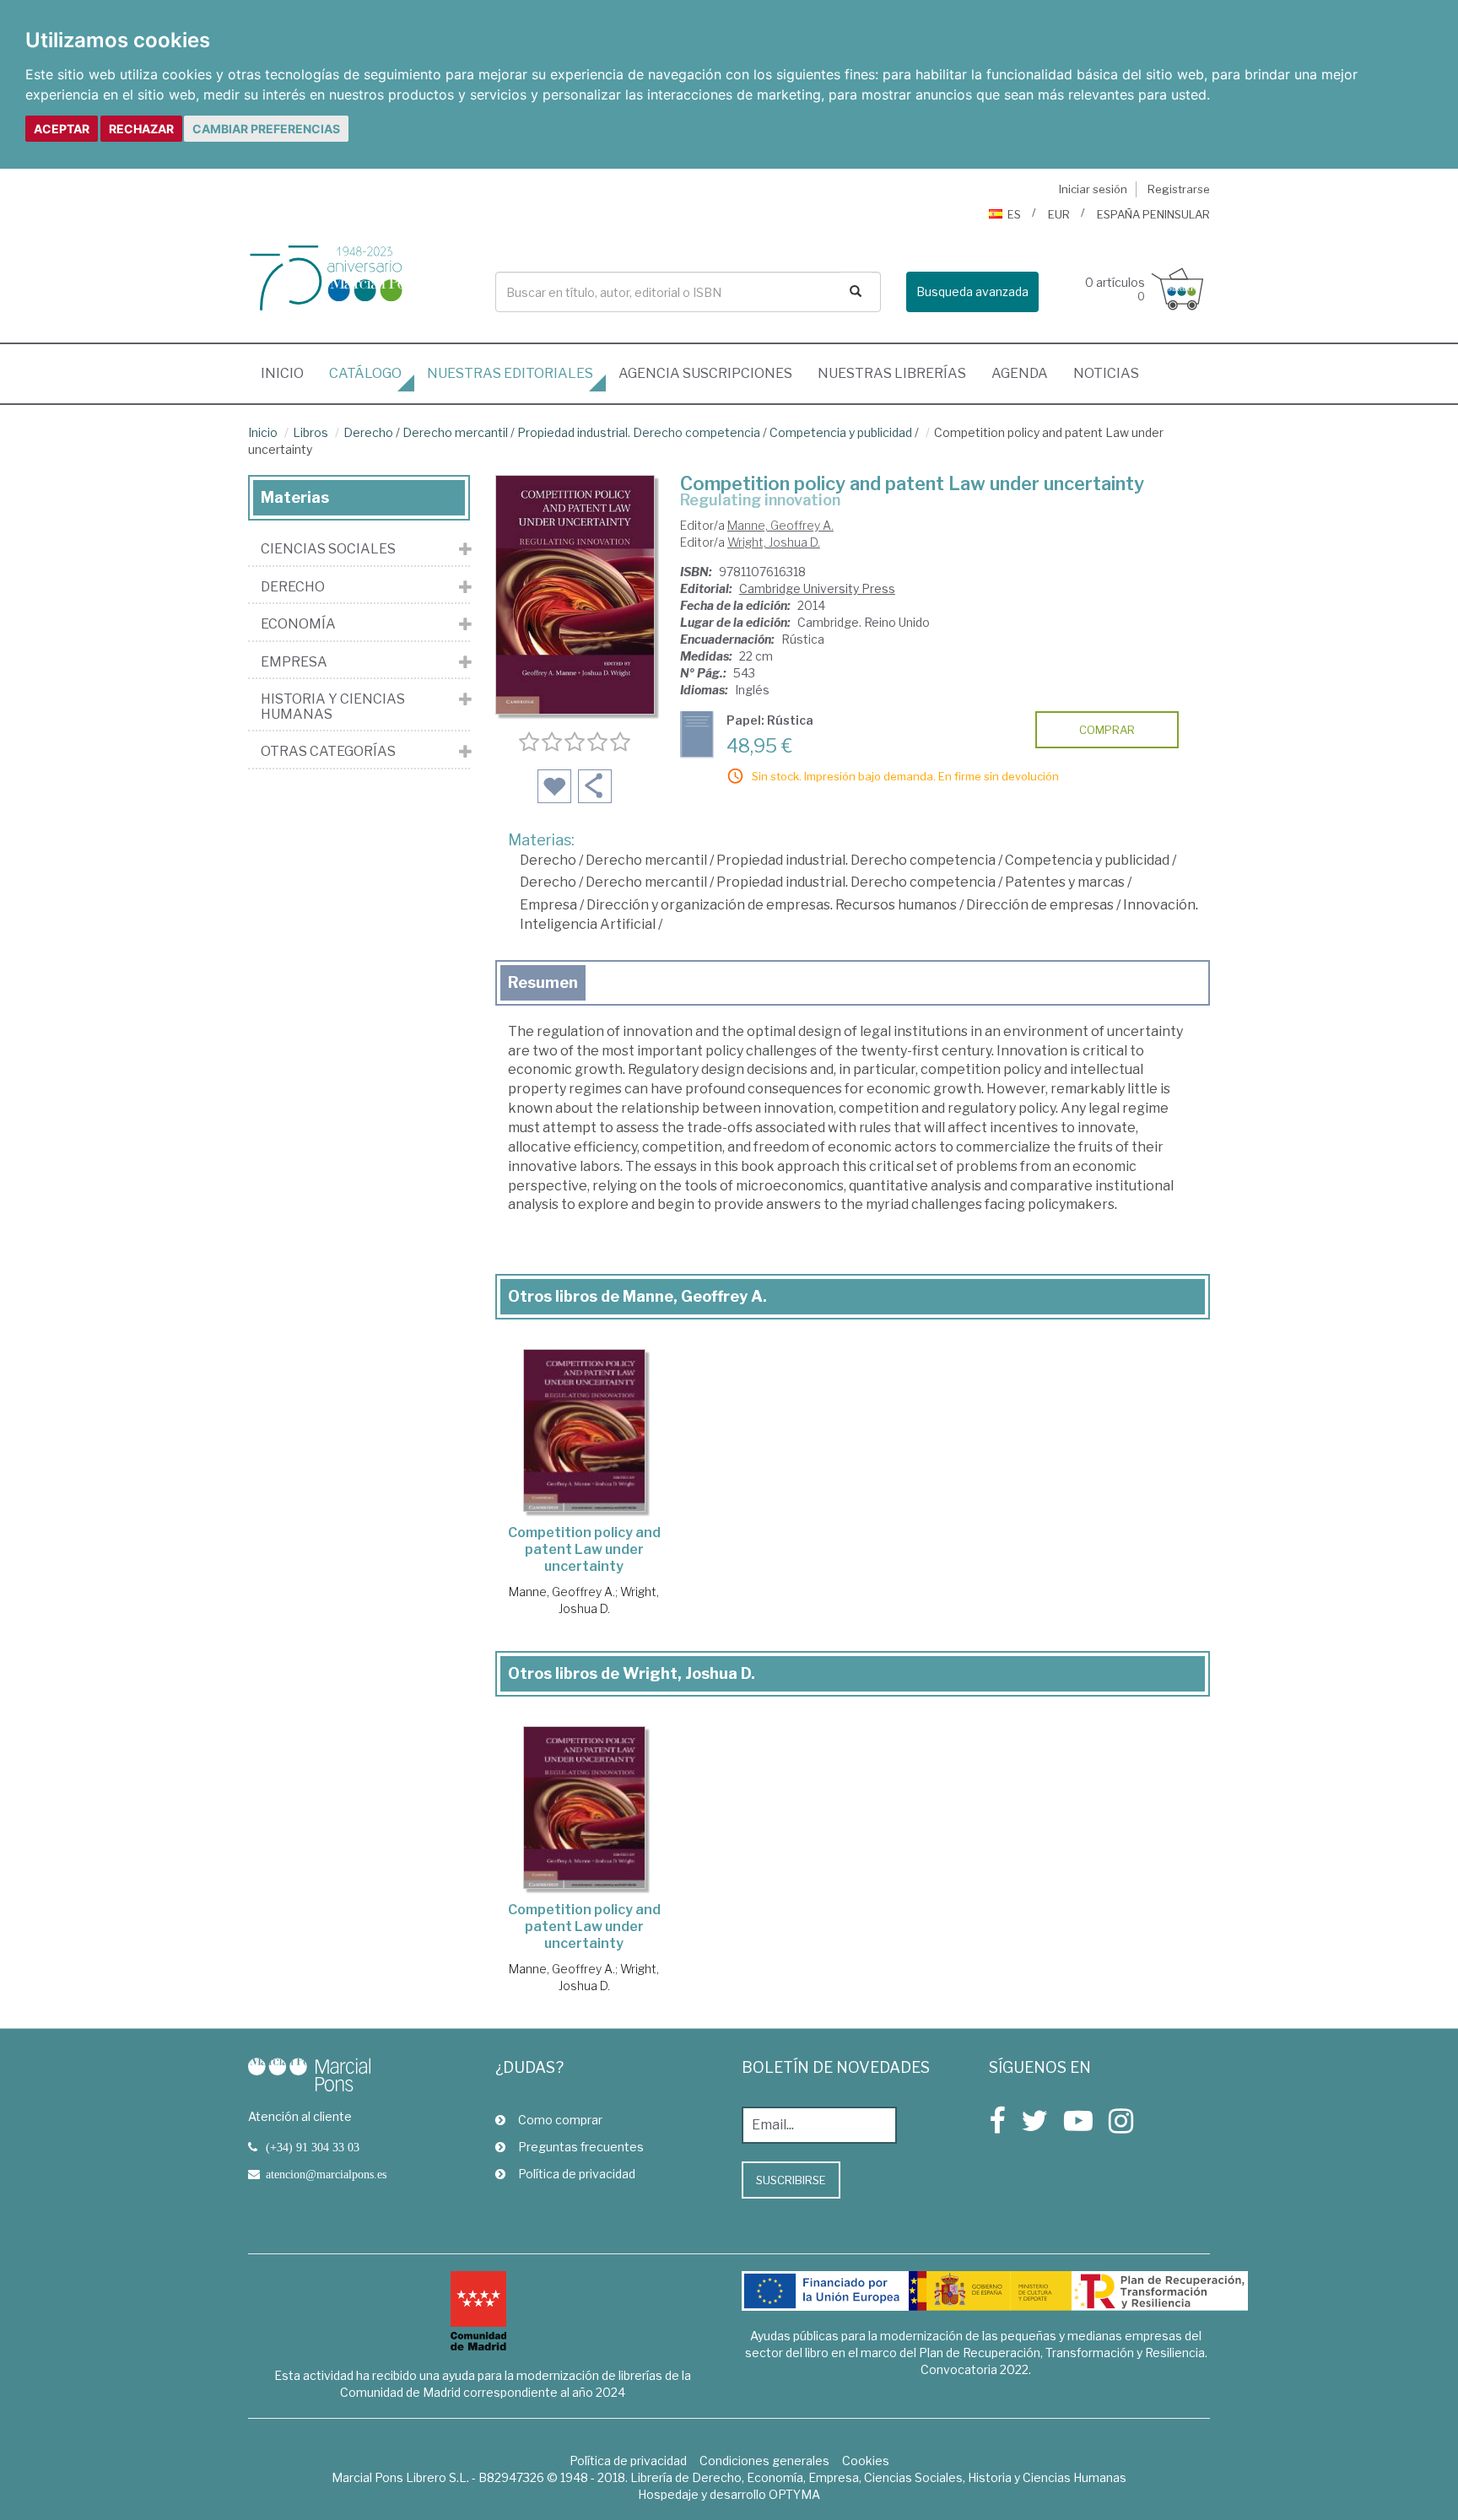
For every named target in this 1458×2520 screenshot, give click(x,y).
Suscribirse (791, 2180)
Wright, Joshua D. (774, 542)
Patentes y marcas (1065, 882)
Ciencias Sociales (328, 549)
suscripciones (705, 373)
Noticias (1106, 373)
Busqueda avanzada (972, 291)
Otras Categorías (328, 752)
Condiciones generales (764, 2461)
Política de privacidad (577, 2174)
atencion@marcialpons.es (326, 2174)
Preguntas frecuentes (581, 2147)
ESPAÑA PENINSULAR (1153, 214)
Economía (298, 624)
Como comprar (560, 2120)
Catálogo (365, 373)
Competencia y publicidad (841, 432)
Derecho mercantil (455, 432)
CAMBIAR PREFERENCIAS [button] (266, 129)
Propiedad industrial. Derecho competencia (639, 432)
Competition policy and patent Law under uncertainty (584, 1549)
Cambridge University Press (817, 588)
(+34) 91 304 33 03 (313, 2147)
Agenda (1020, 373)
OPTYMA (794, 2494)
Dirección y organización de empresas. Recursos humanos (772, 905)
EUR (1059, 214)
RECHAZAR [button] (141, 129)
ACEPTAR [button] (62, 129)
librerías (892, 373)
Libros (310, 432)
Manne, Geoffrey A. (780, 525)
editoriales (510, 373)
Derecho (368, 432)
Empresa (548, 905)
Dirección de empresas (1040, 905)
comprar (1107, 730)
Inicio (289, 373)
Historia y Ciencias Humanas (333, 707)
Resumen (543, 982)
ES (1014, 214)
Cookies (866, 2461)
